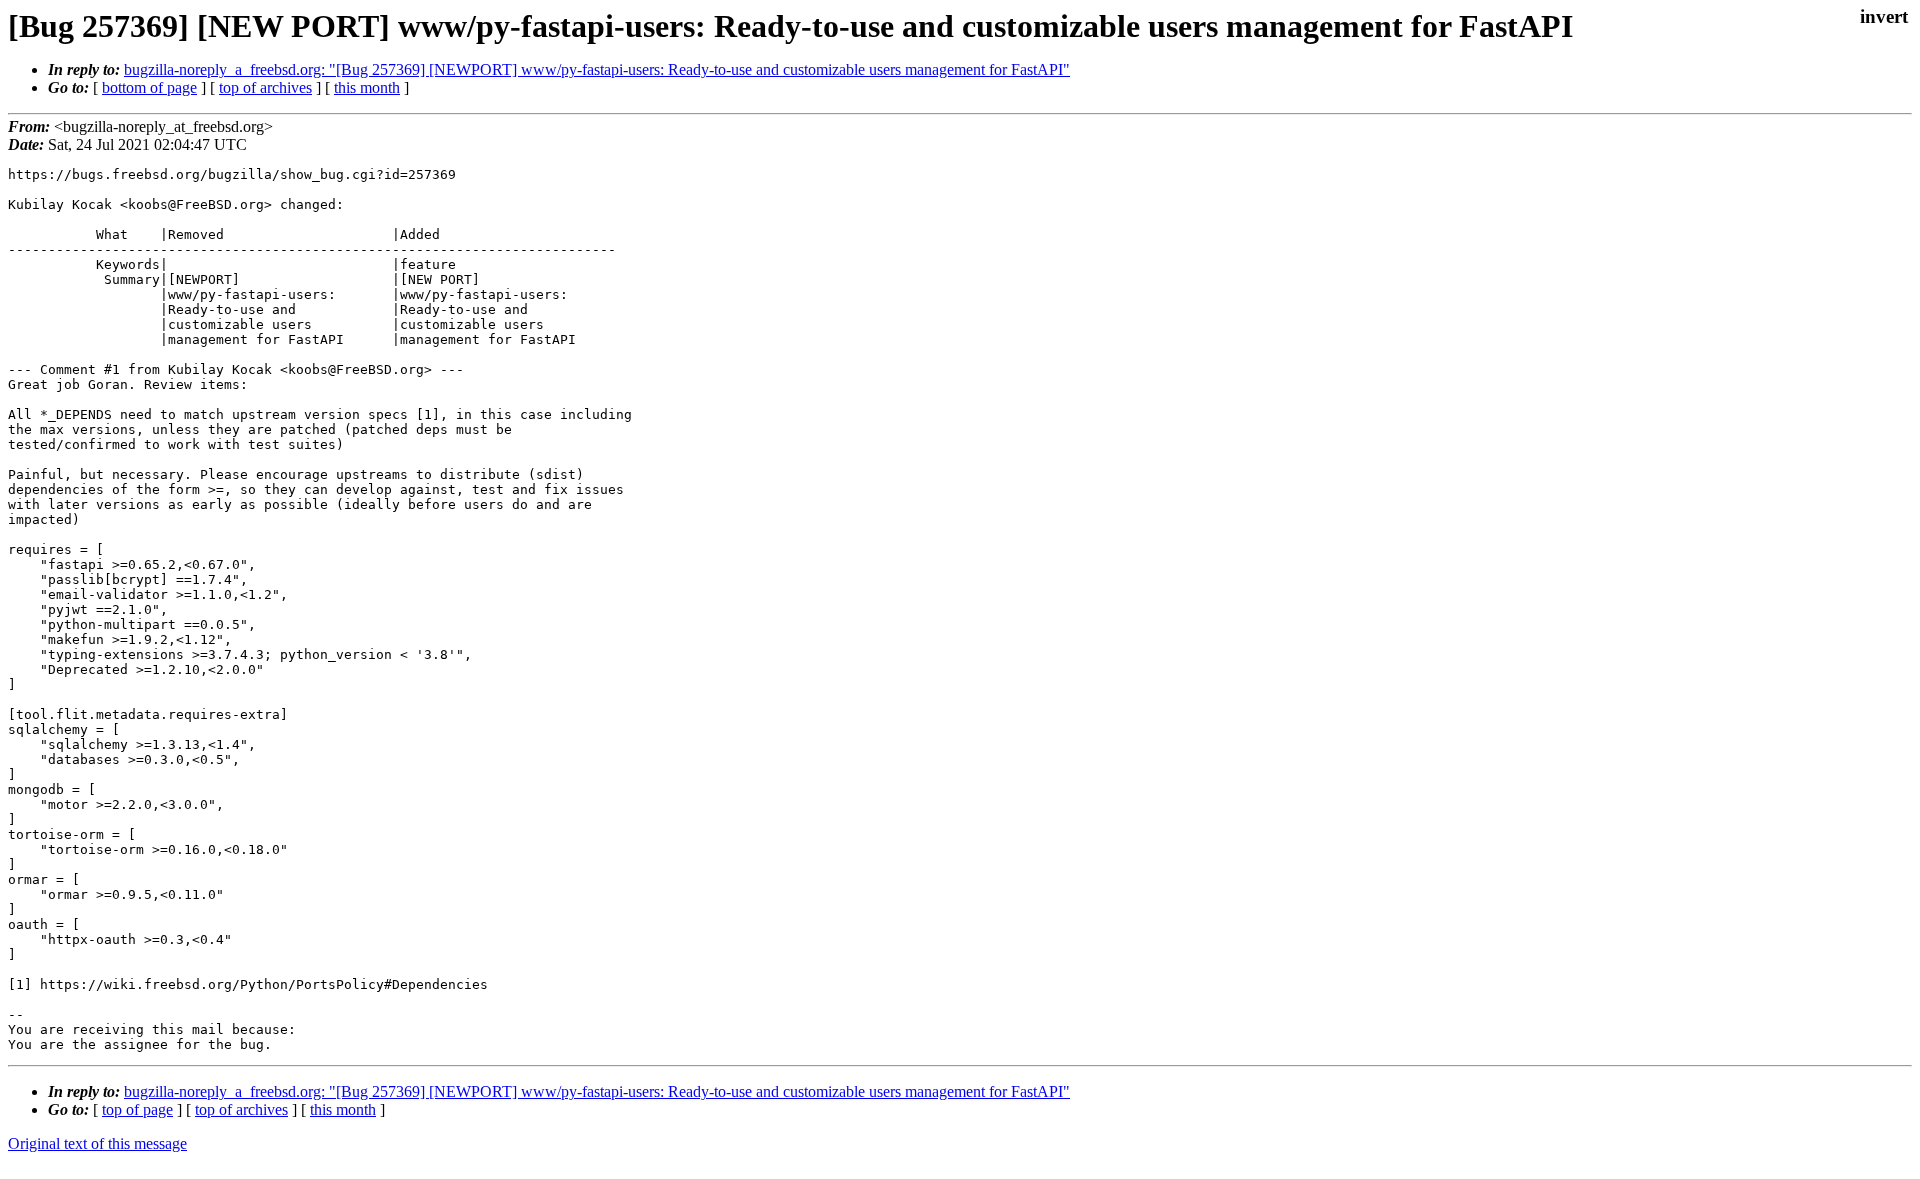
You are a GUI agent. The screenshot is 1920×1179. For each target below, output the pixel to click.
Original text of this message (97, 1143)
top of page (137, 1109)
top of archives (265, 87)
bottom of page (149, 87)
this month (367, 87)
